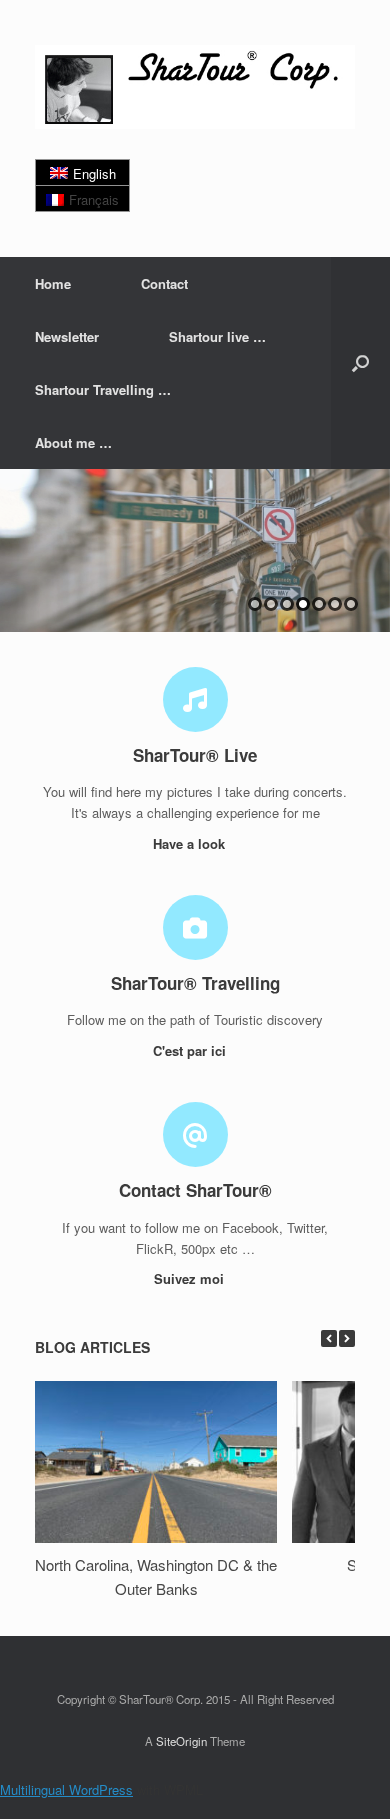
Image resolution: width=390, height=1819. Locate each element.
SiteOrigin (181, 1741)
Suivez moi (191, 1278)
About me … (73, 442)
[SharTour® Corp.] (195, 87)
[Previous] (329, 1338)
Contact (164, 283)
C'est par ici (191, 1050)
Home (53, 283)
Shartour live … (217, 336)
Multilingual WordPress (66, 1789)
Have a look (191, 843)
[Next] (347, 1338)
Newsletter (67, 336)
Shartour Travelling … (103, 389)
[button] (360, 363)
